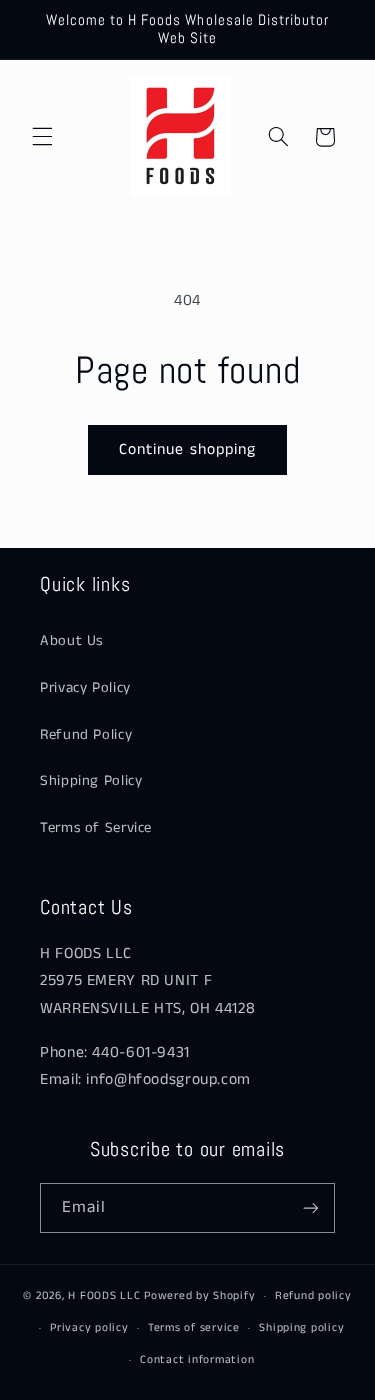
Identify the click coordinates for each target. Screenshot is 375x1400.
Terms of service (194, 1328)
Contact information (197, 1360)
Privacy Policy (85, 688)
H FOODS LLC (104, 1296)
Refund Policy (86, 735)
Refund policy (313, 1296)
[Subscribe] (311, 1207)
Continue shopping (187, 450)
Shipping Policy (91, 781)
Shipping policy (301, 1328)
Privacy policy (89, 1328)
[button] (42, 137)
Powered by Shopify (199, 1296)
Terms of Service (96, 828)
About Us (71, 641)
